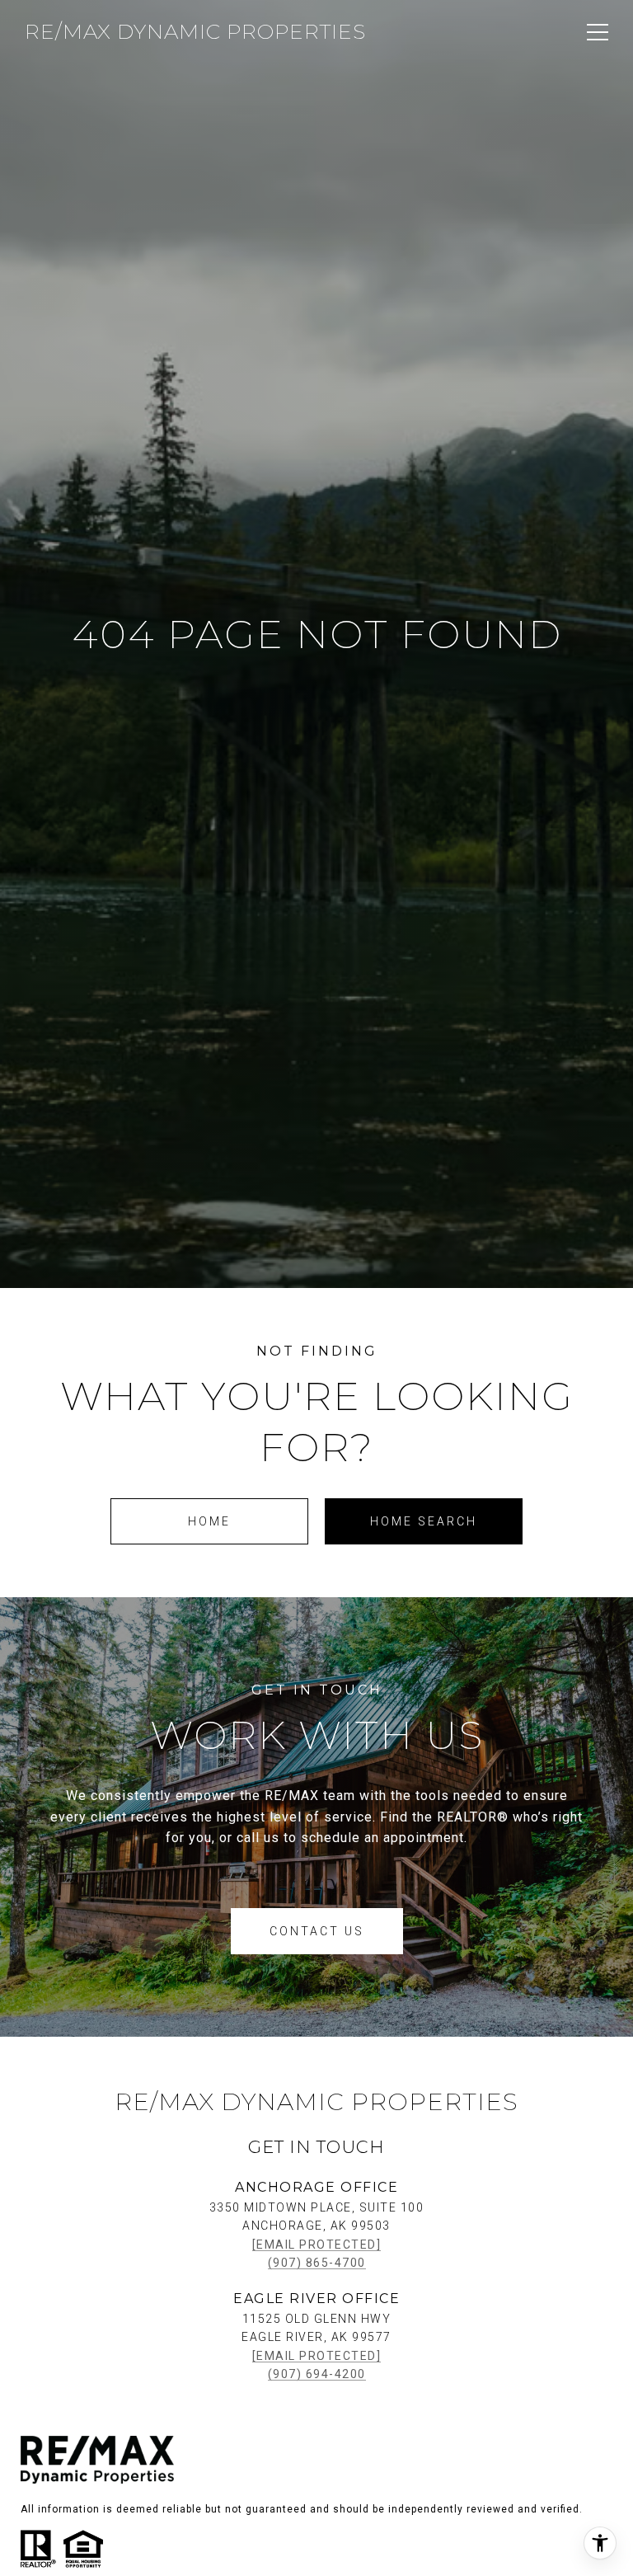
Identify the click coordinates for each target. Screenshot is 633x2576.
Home (209, 1521)
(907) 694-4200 (317, 2374)
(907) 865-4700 (317, 2263)
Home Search (424, 1521)
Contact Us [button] (317, 1931)
